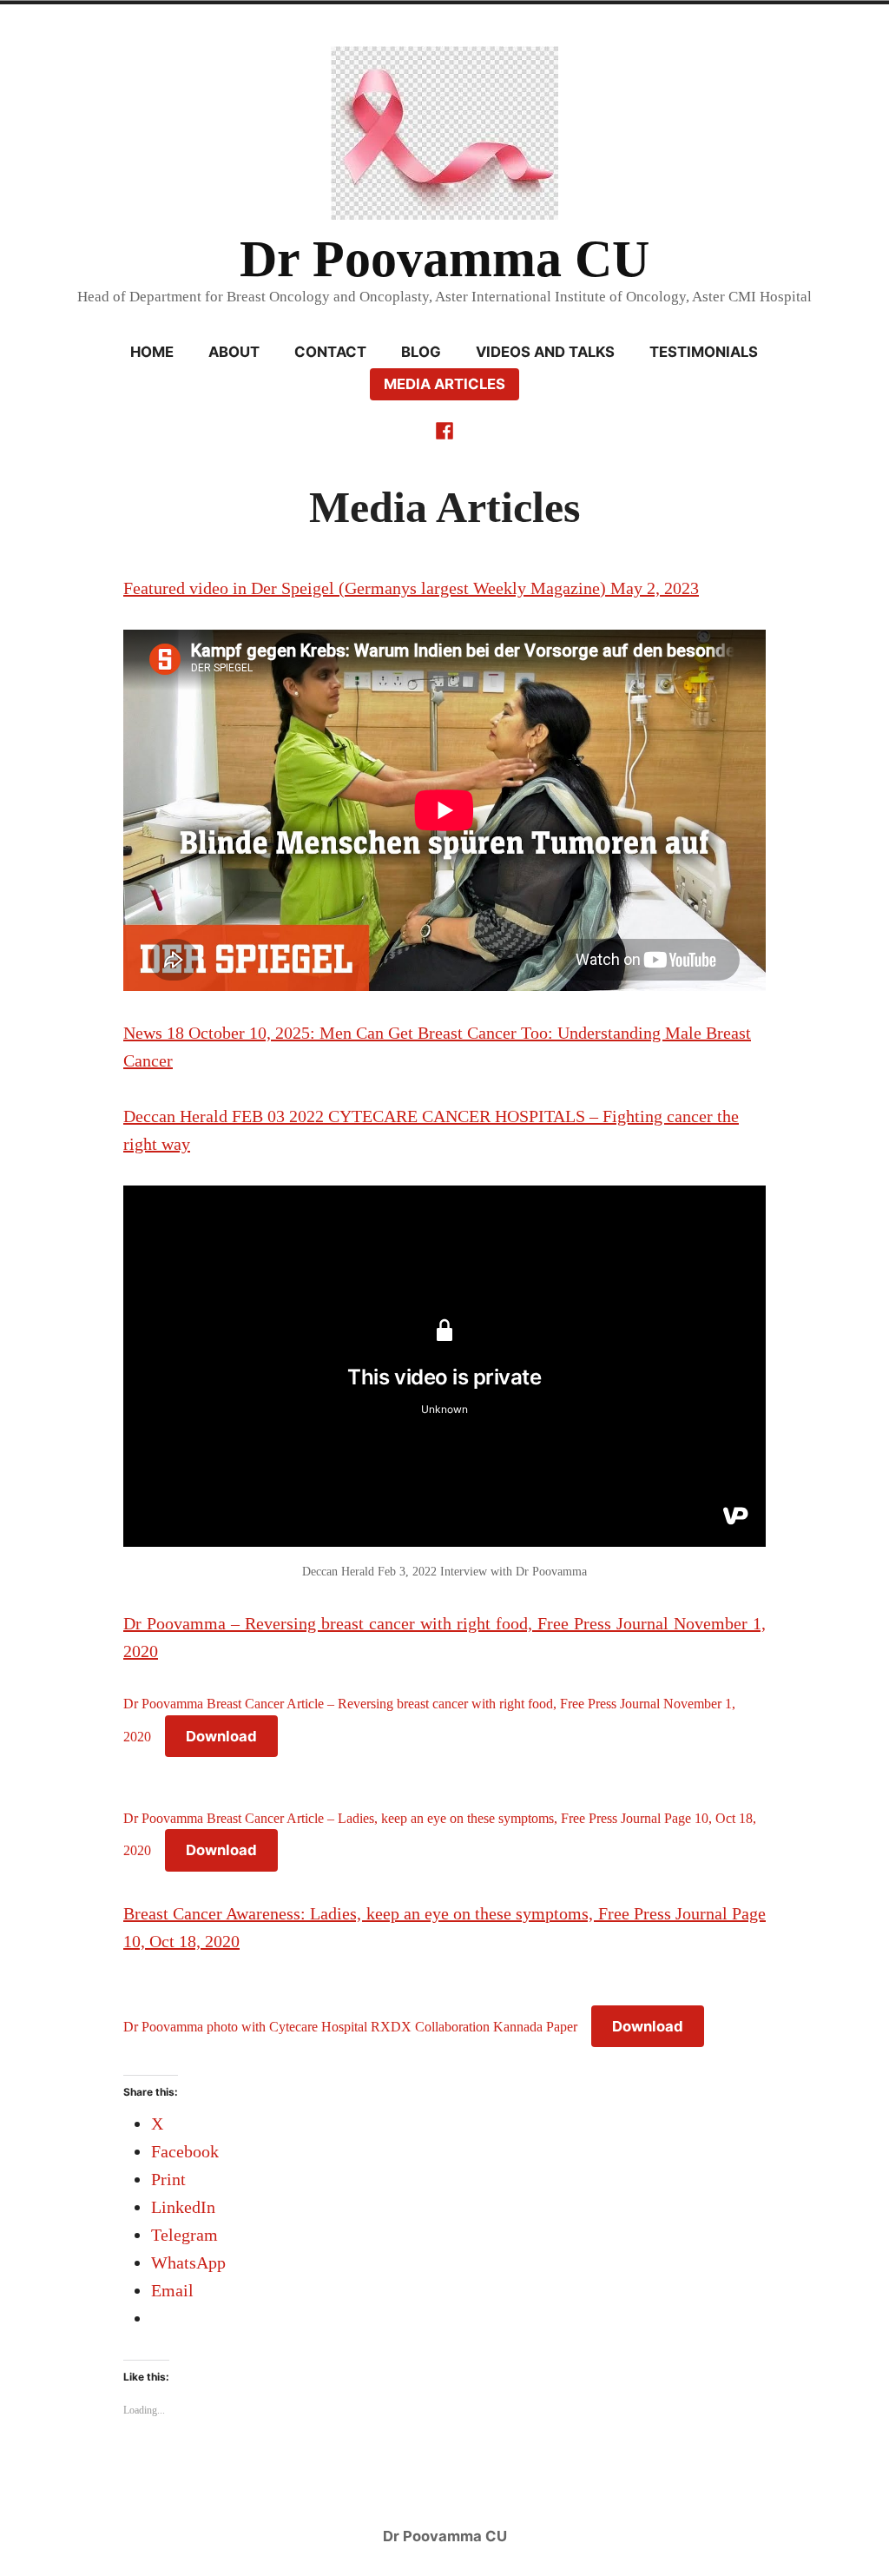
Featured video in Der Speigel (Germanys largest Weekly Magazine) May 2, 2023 (411, 588)
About (234, 352)
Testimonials (704, 352)
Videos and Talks (545, 352)
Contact (330, 352)
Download (221, 1736)
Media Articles (444, 384)
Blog (421, 352)
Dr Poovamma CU (444, 259)
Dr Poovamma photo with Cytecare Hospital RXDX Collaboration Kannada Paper (350, 2027)
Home (152, 352)
